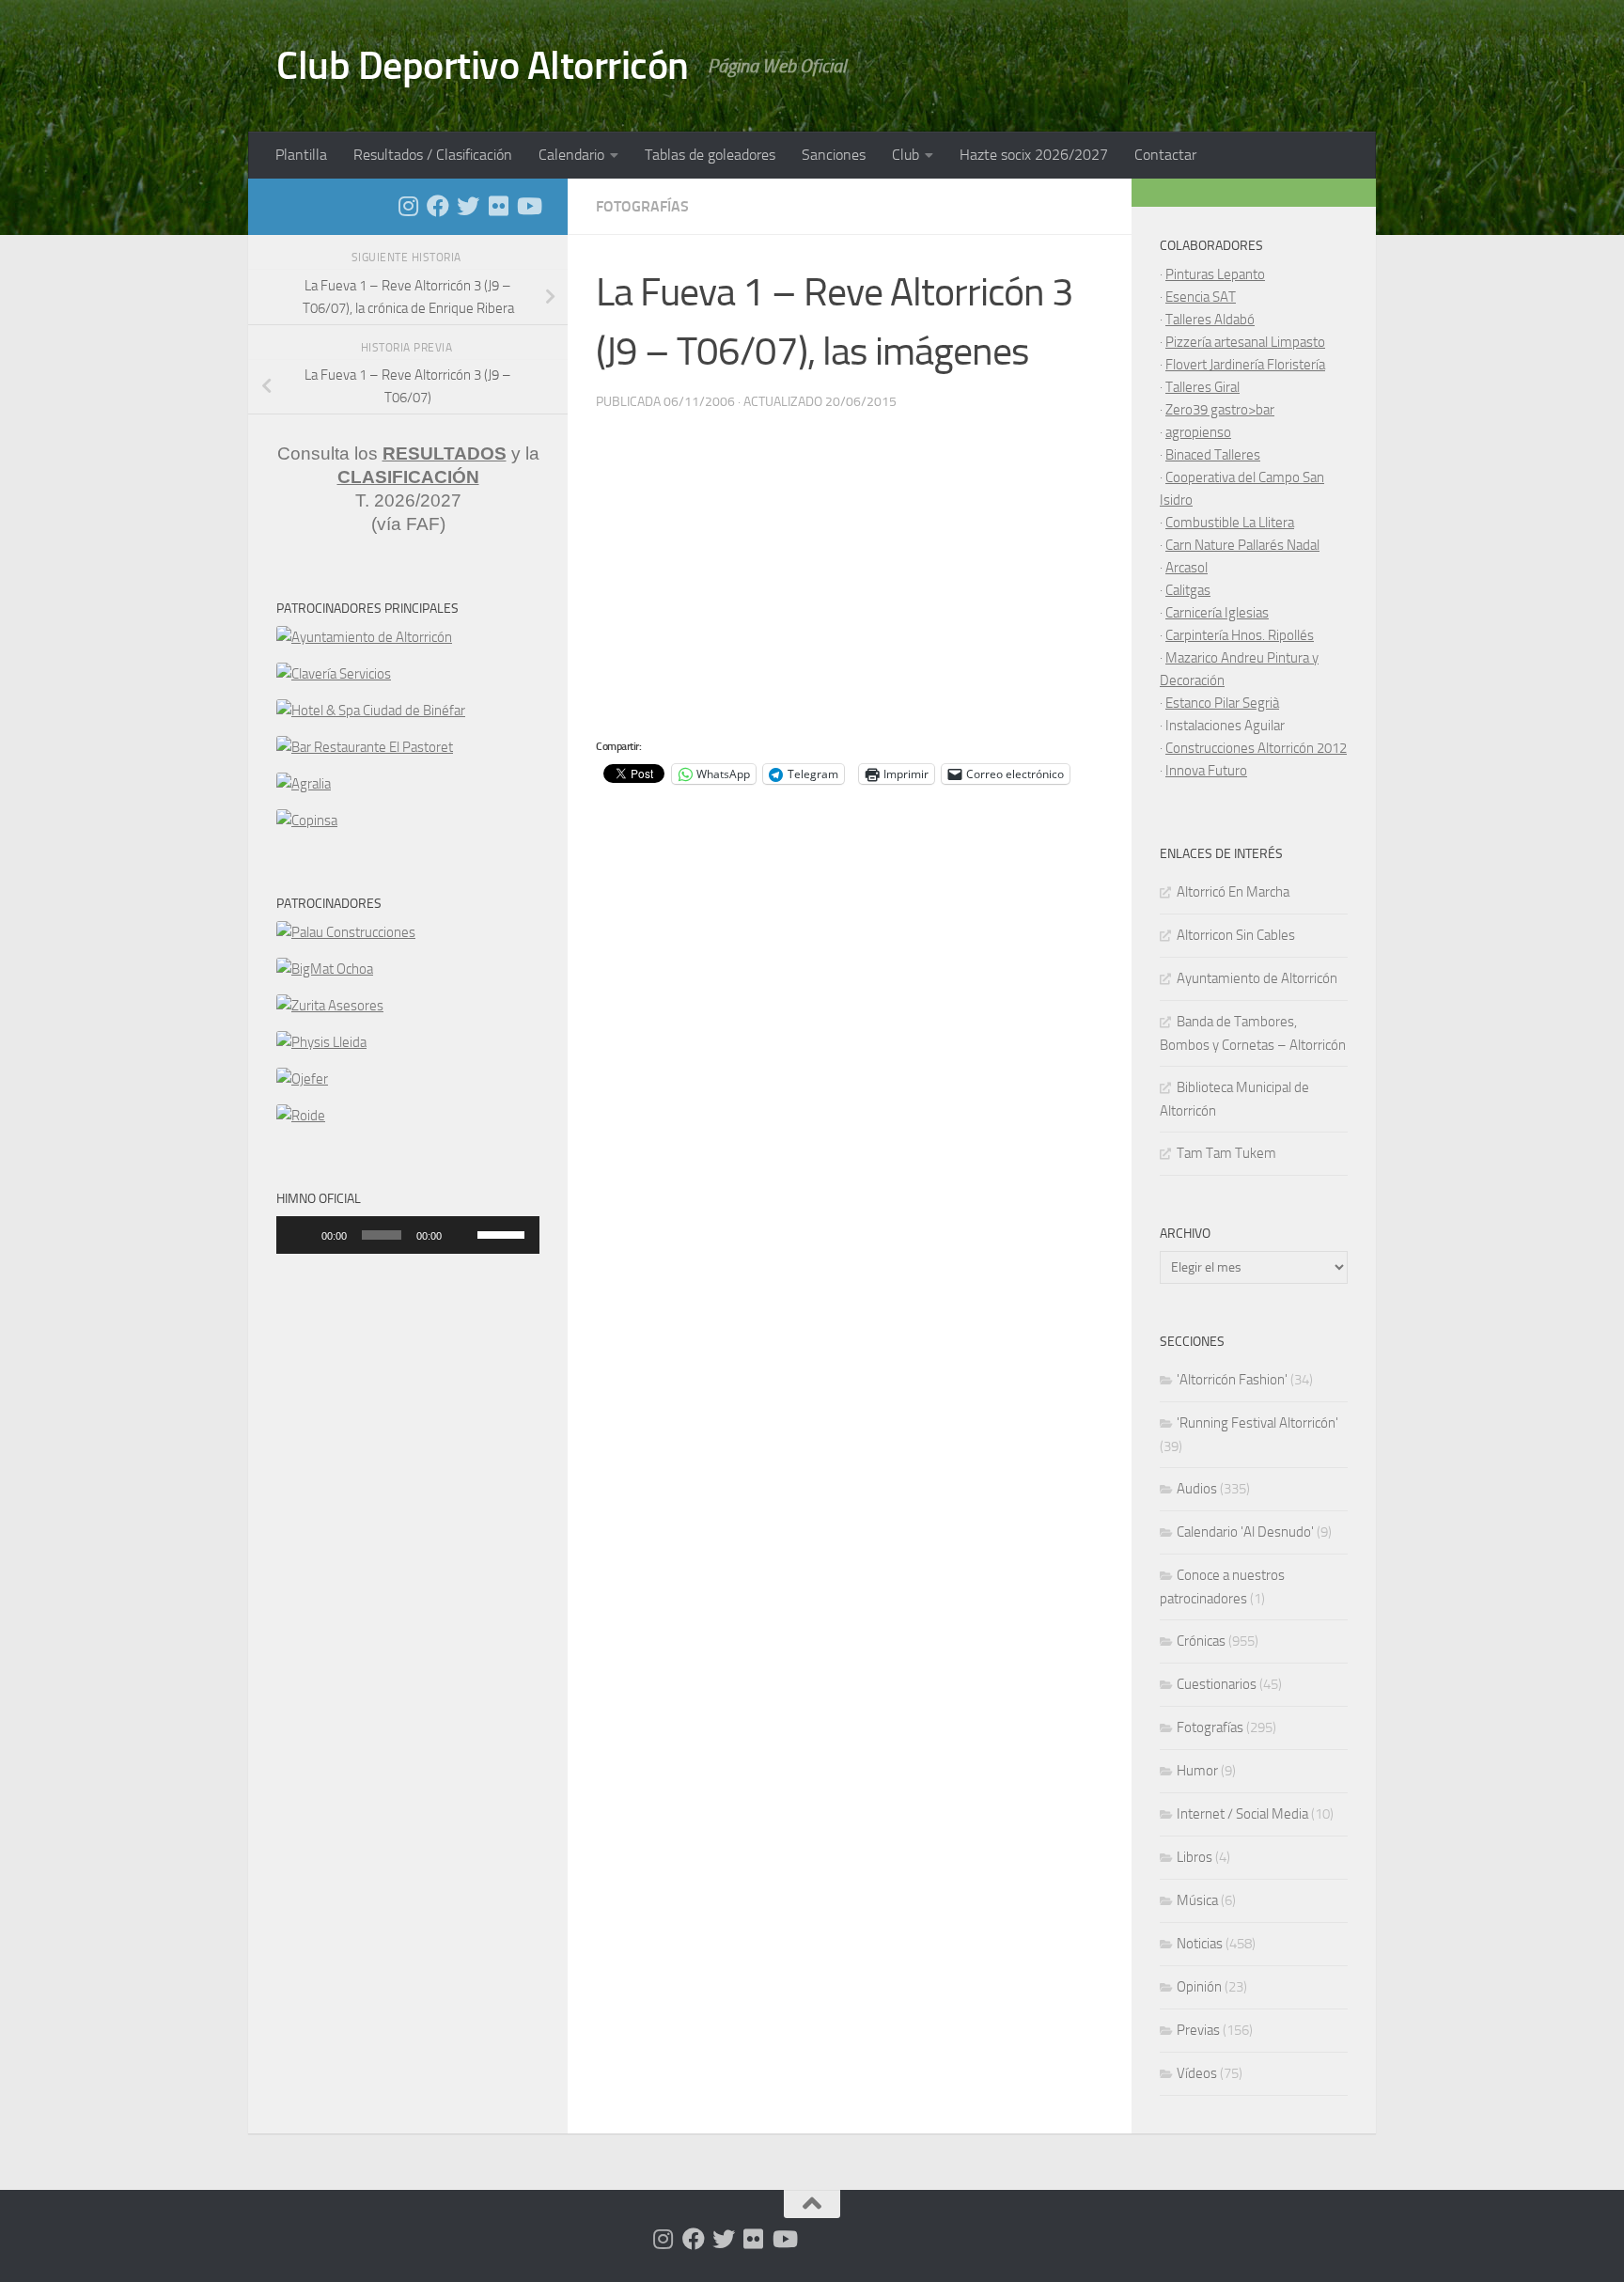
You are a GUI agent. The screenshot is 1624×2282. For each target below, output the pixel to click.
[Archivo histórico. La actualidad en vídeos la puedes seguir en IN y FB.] (528, 206)
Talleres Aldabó (1210, 320)
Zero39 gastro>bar (1220, 410)
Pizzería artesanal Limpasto (1245, 342)
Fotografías (642, 206)
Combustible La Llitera (1230, 523)
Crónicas (1201, 1641)
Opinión (1199, 1987)
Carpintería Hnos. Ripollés (1240, 635)
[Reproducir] (301, 1235)
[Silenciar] (462, 1235)
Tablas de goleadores (710, 155)
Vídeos (1197, 2073)
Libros (1195, 1857)
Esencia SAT (1201, 297)
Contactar (1165, 155)
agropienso (1198, 432)
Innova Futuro (1206, 771)
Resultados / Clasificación (433, 155)
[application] (408, 1235)
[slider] (504, 1233)
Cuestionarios (1217, 1684)
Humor (1197, 1771)
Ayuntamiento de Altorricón (1257, 978)
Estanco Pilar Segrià (1222, 703)
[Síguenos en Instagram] (408, 206)
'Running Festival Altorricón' (1257, 1423)
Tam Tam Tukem (1226, 1153)
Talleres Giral (1202, 387)
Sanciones (834, 155)
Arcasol (1187, 568)
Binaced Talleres (1213, 455)
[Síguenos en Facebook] (438, 206)
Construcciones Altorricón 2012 (1256, 748)
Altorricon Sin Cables (1236, 935)
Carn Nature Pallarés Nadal (1242, 545)
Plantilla (301, 155)
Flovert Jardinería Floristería (1245, 365)
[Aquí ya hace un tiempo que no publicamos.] (468, 206)
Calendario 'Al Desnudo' (1245, 1532)
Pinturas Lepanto (1215, 274)
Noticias (1200, 1944)
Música (1197, 1900)
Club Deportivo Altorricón (483, 66)
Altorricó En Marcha (1233, 892)
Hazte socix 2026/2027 (1034, 155)
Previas (1198, 2030)
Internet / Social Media (1242, 1814)
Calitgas (1188, 590)
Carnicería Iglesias (1217, 613)
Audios (1197, 1489)
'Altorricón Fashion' (1232, 1380)
